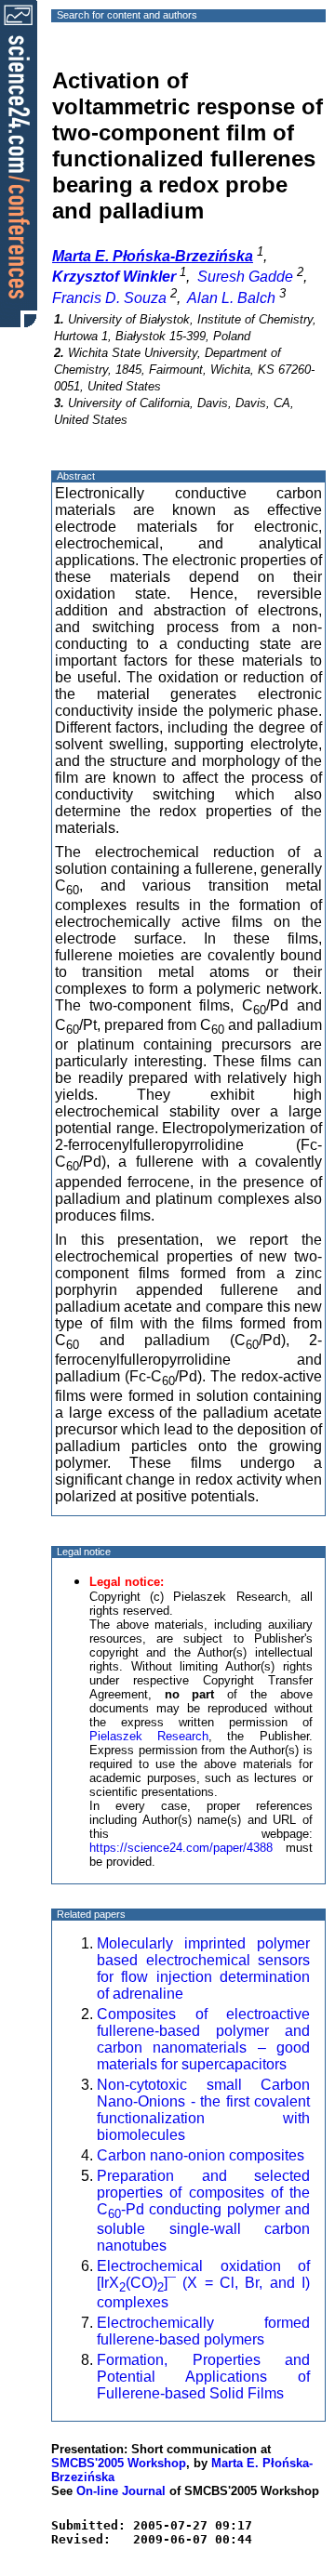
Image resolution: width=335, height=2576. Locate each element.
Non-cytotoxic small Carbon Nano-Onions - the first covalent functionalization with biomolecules (203, 2110)
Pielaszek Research (149, 1736)
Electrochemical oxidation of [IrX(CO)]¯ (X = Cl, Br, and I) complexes (203, 2284)
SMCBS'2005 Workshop (119, 2463)
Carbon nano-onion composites (201, 2155)
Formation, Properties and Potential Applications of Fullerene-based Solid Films (203, 2377)
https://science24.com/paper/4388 (181, 1848)
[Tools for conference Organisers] (19, 163)
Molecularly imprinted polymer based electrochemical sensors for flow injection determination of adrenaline (203, 1968)
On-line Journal (121, 2491)
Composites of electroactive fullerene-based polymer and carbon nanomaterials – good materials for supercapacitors (203, 2039)
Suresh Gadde (245, 277)
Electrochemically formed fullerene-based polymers (203, 2331)
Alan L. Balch (231, 298)
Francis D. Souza (109, 298)
